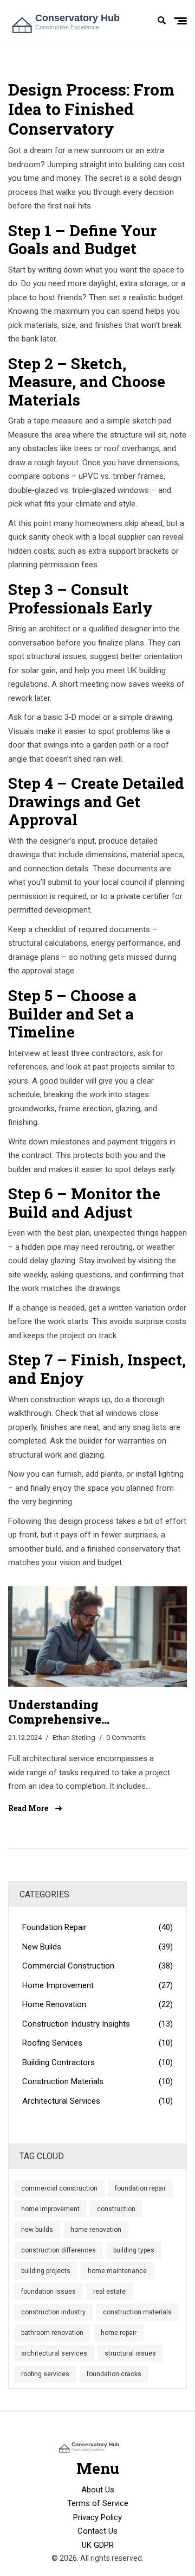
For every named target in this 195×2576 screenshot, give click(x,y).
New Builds (97, 1947)
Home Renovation (97, 2004)
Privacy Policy (97, 2517)
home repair (119, 2333)
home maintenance (117, 2271)
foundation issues (48, 2292)
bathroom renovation (52, 2333)
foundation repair (140, 2188)
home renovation (96, 2230)
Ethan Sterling (74, 1738)
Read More (29, 1808)
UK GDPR (98, 2545)
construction (116, 2209)
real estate (109, 2292)
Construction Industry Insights (97, 2024)
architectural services (54, 2353)
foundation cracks (114, 2374)
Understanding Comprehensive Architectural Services (75, 1712)
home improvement (50, 2209)
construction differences (58, 2250)
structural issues (130, 2353)
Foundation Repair (97, 1927)
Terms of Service (98, 2503)
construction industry (53, 2312)
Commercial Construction (97, 1966)
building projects (46, 2271)
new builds (37, 2230)
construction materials (137, 2312)
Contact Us (97, 2531)
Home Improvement (97, 1985)
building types (134, 2250)
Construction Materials (97, 2081)
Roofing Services (97, 2043)
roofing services (45, 2374)
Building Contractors (97, 2062)
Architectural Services (97, 2101)
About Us (98, 2490)
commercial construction (59, 2188)
